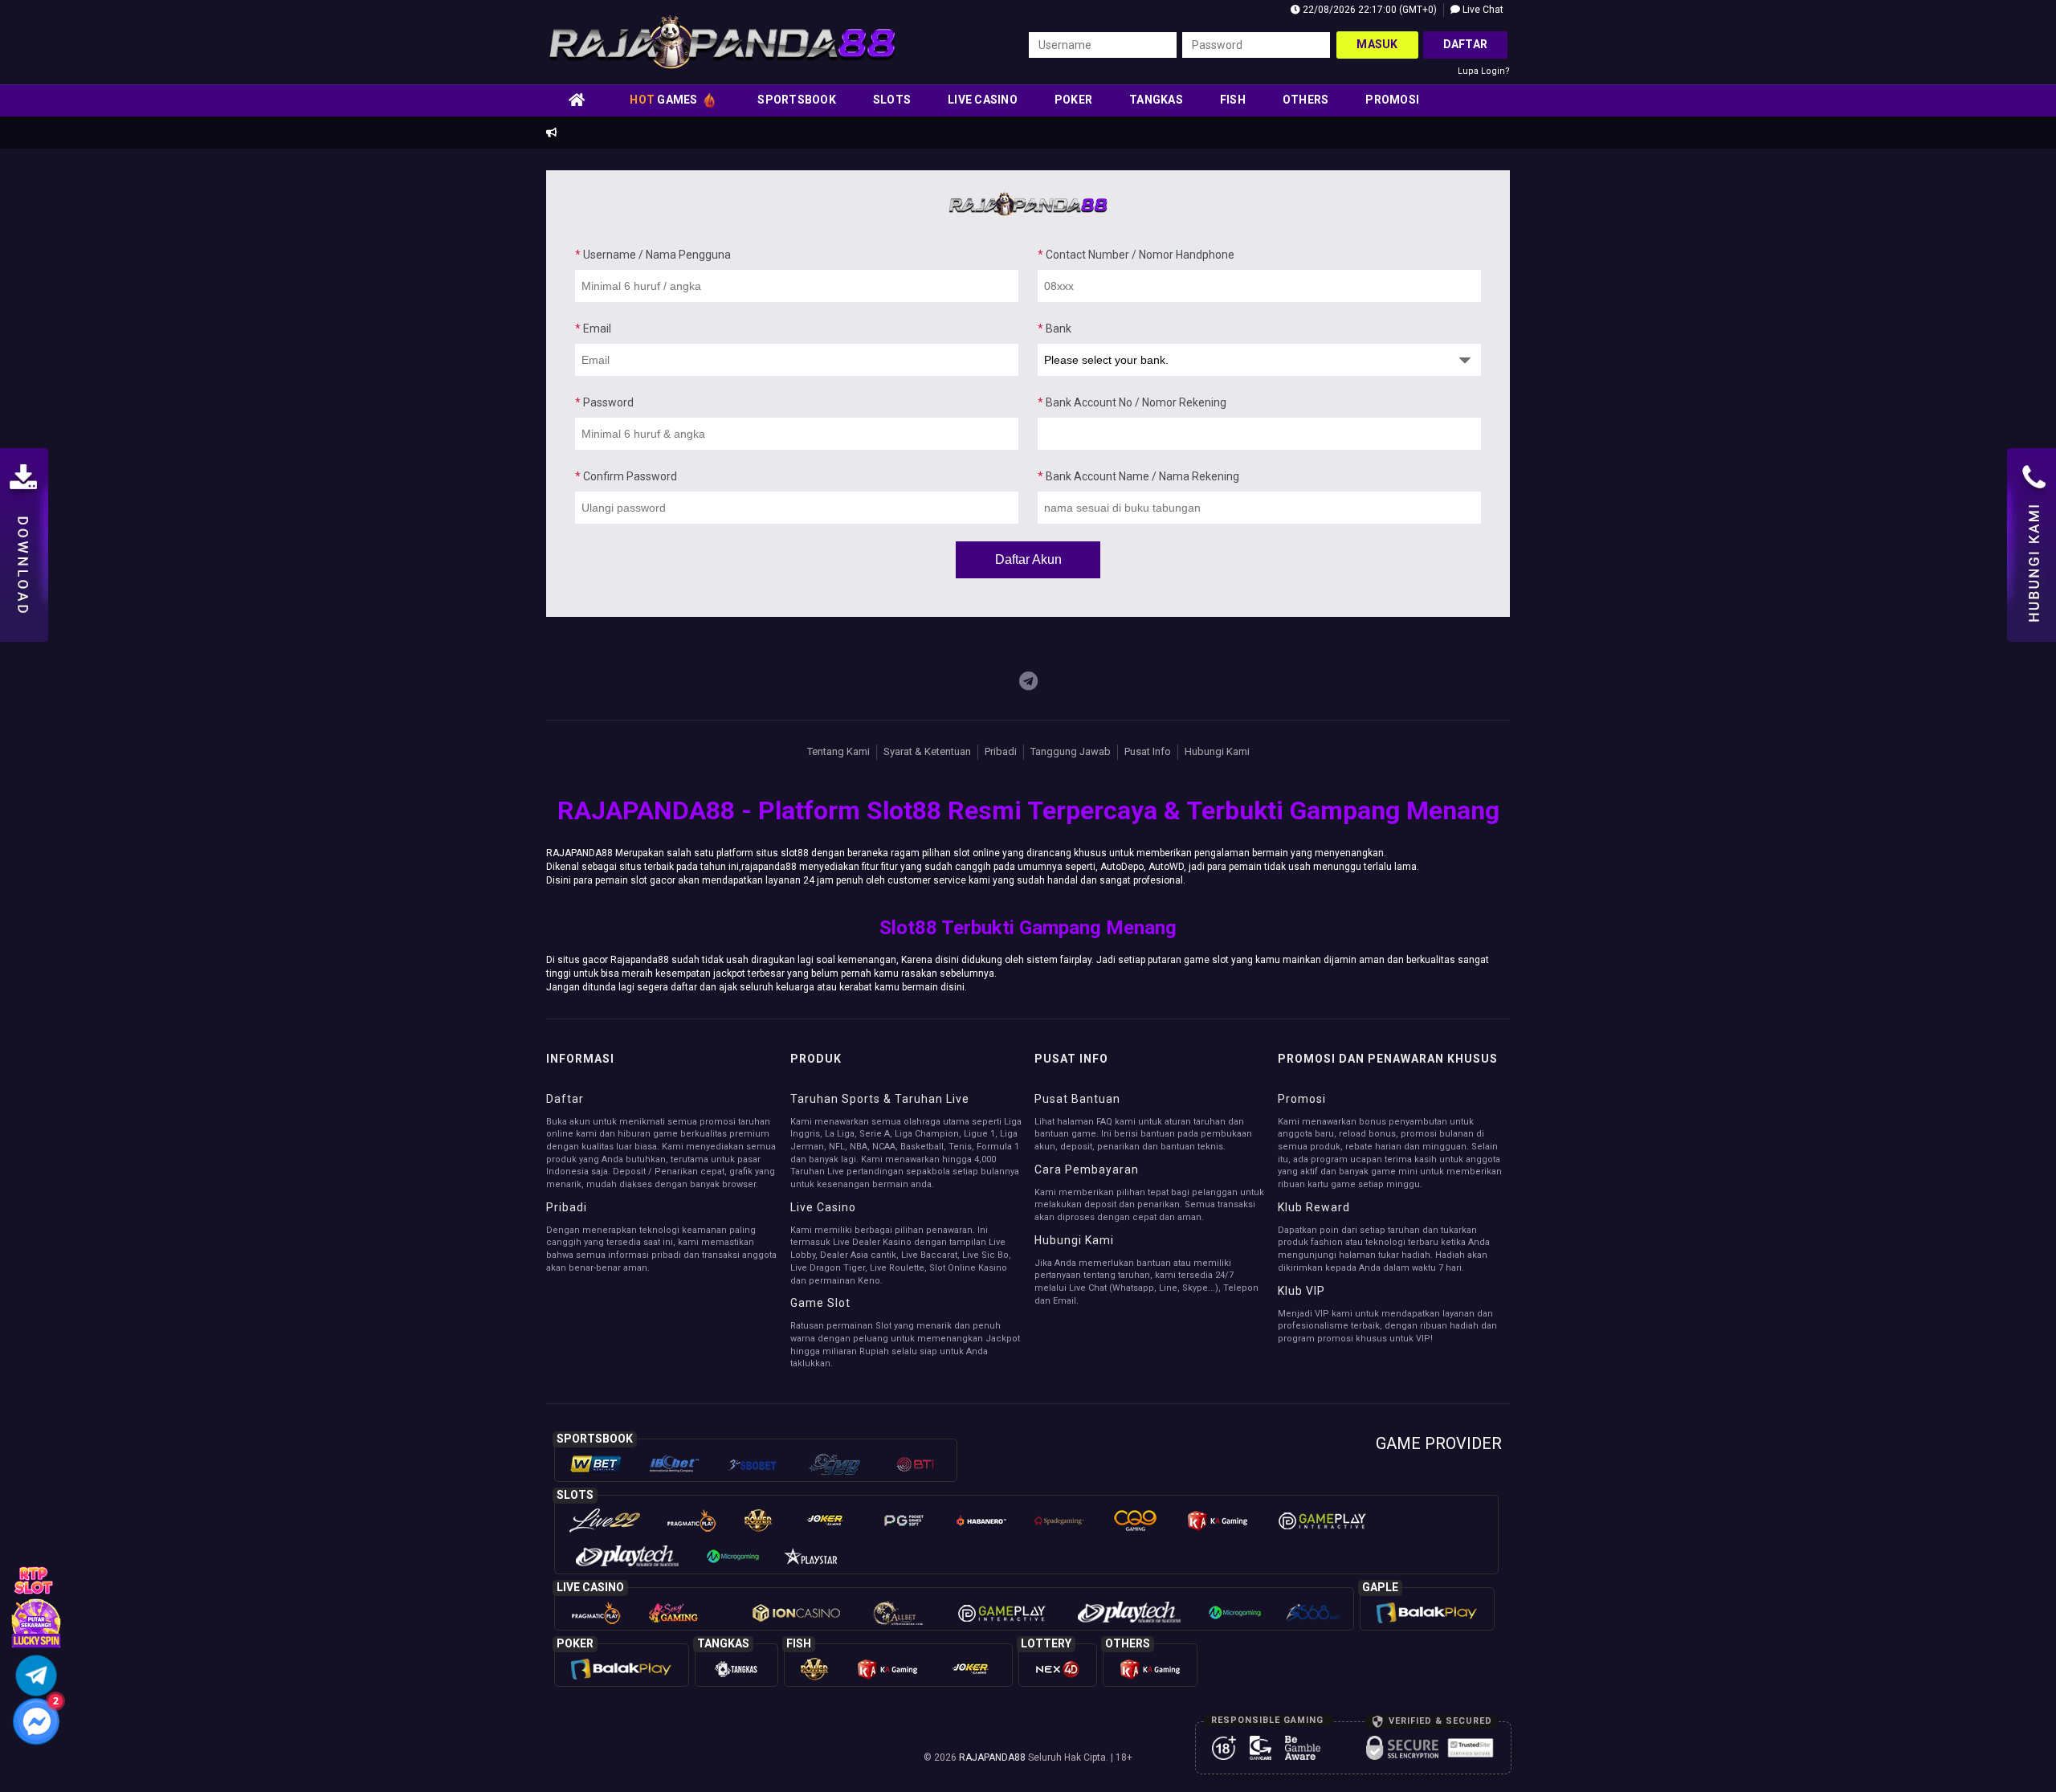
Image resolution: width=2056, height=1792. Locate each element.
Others (1306, 100)
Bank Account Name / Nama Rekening (1138, 476)
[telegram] (1028, 682)
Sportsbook (797, 100)
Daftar (1466, 44)
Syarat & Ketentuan (927, 751)
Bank (1055, 329)
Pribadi (1001, 751)
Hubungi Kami (1217, 751)
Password (604, 402)
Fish (1233, 100)
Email (593, 329)
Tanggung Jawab (1071, 751)
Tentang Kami (838, 751)
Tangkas (1156, 100)
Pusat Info (1148, 751)
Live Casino (983, 100)
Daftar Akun (1028, 559)
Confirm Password (626, 476)
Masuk (1377, 44)
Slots (892, 100)
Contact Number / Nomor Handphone (1136, 255)
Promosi (1392, 100)
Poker (1073, 100)
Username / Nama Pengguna (653, 255)
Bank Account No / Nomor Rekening (1132, 402)
